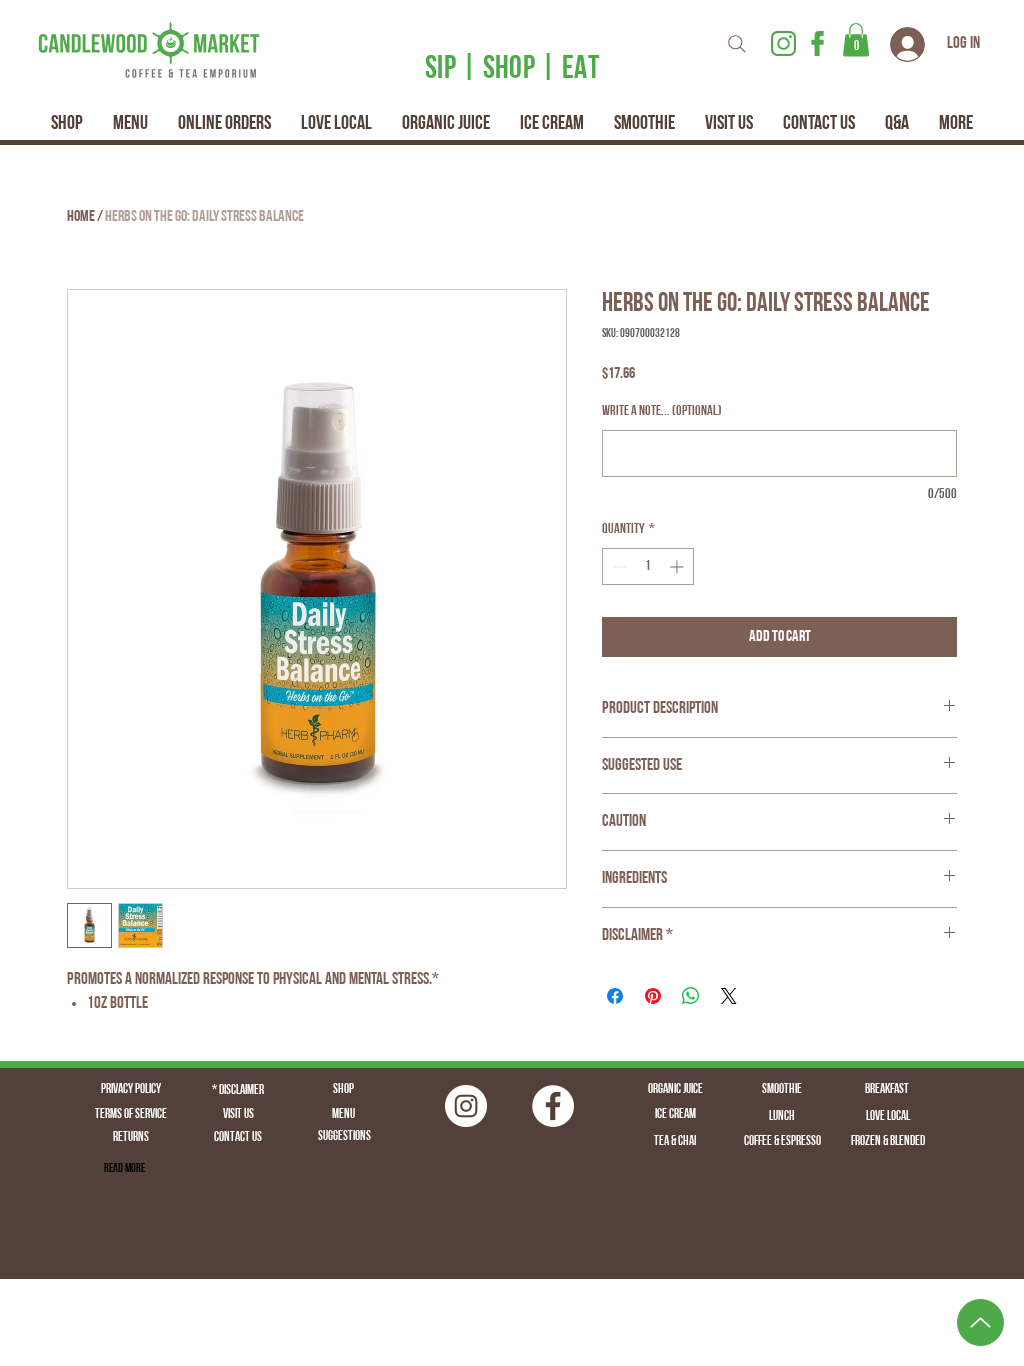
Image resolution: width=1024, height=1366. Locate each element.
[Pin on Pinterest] (653, 996)
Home (81, 217)
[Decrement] (617, 566)
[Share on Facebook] (615, 996)
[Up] (980, 1322)
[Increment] (678, 566)
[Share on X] (729, 996)
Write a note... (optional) (662, 411)
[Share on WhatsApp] (691, 996)
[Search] (737, 43)
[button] (856, 39)
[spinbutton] (648, 566)
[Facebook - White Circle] (553, 1106)
